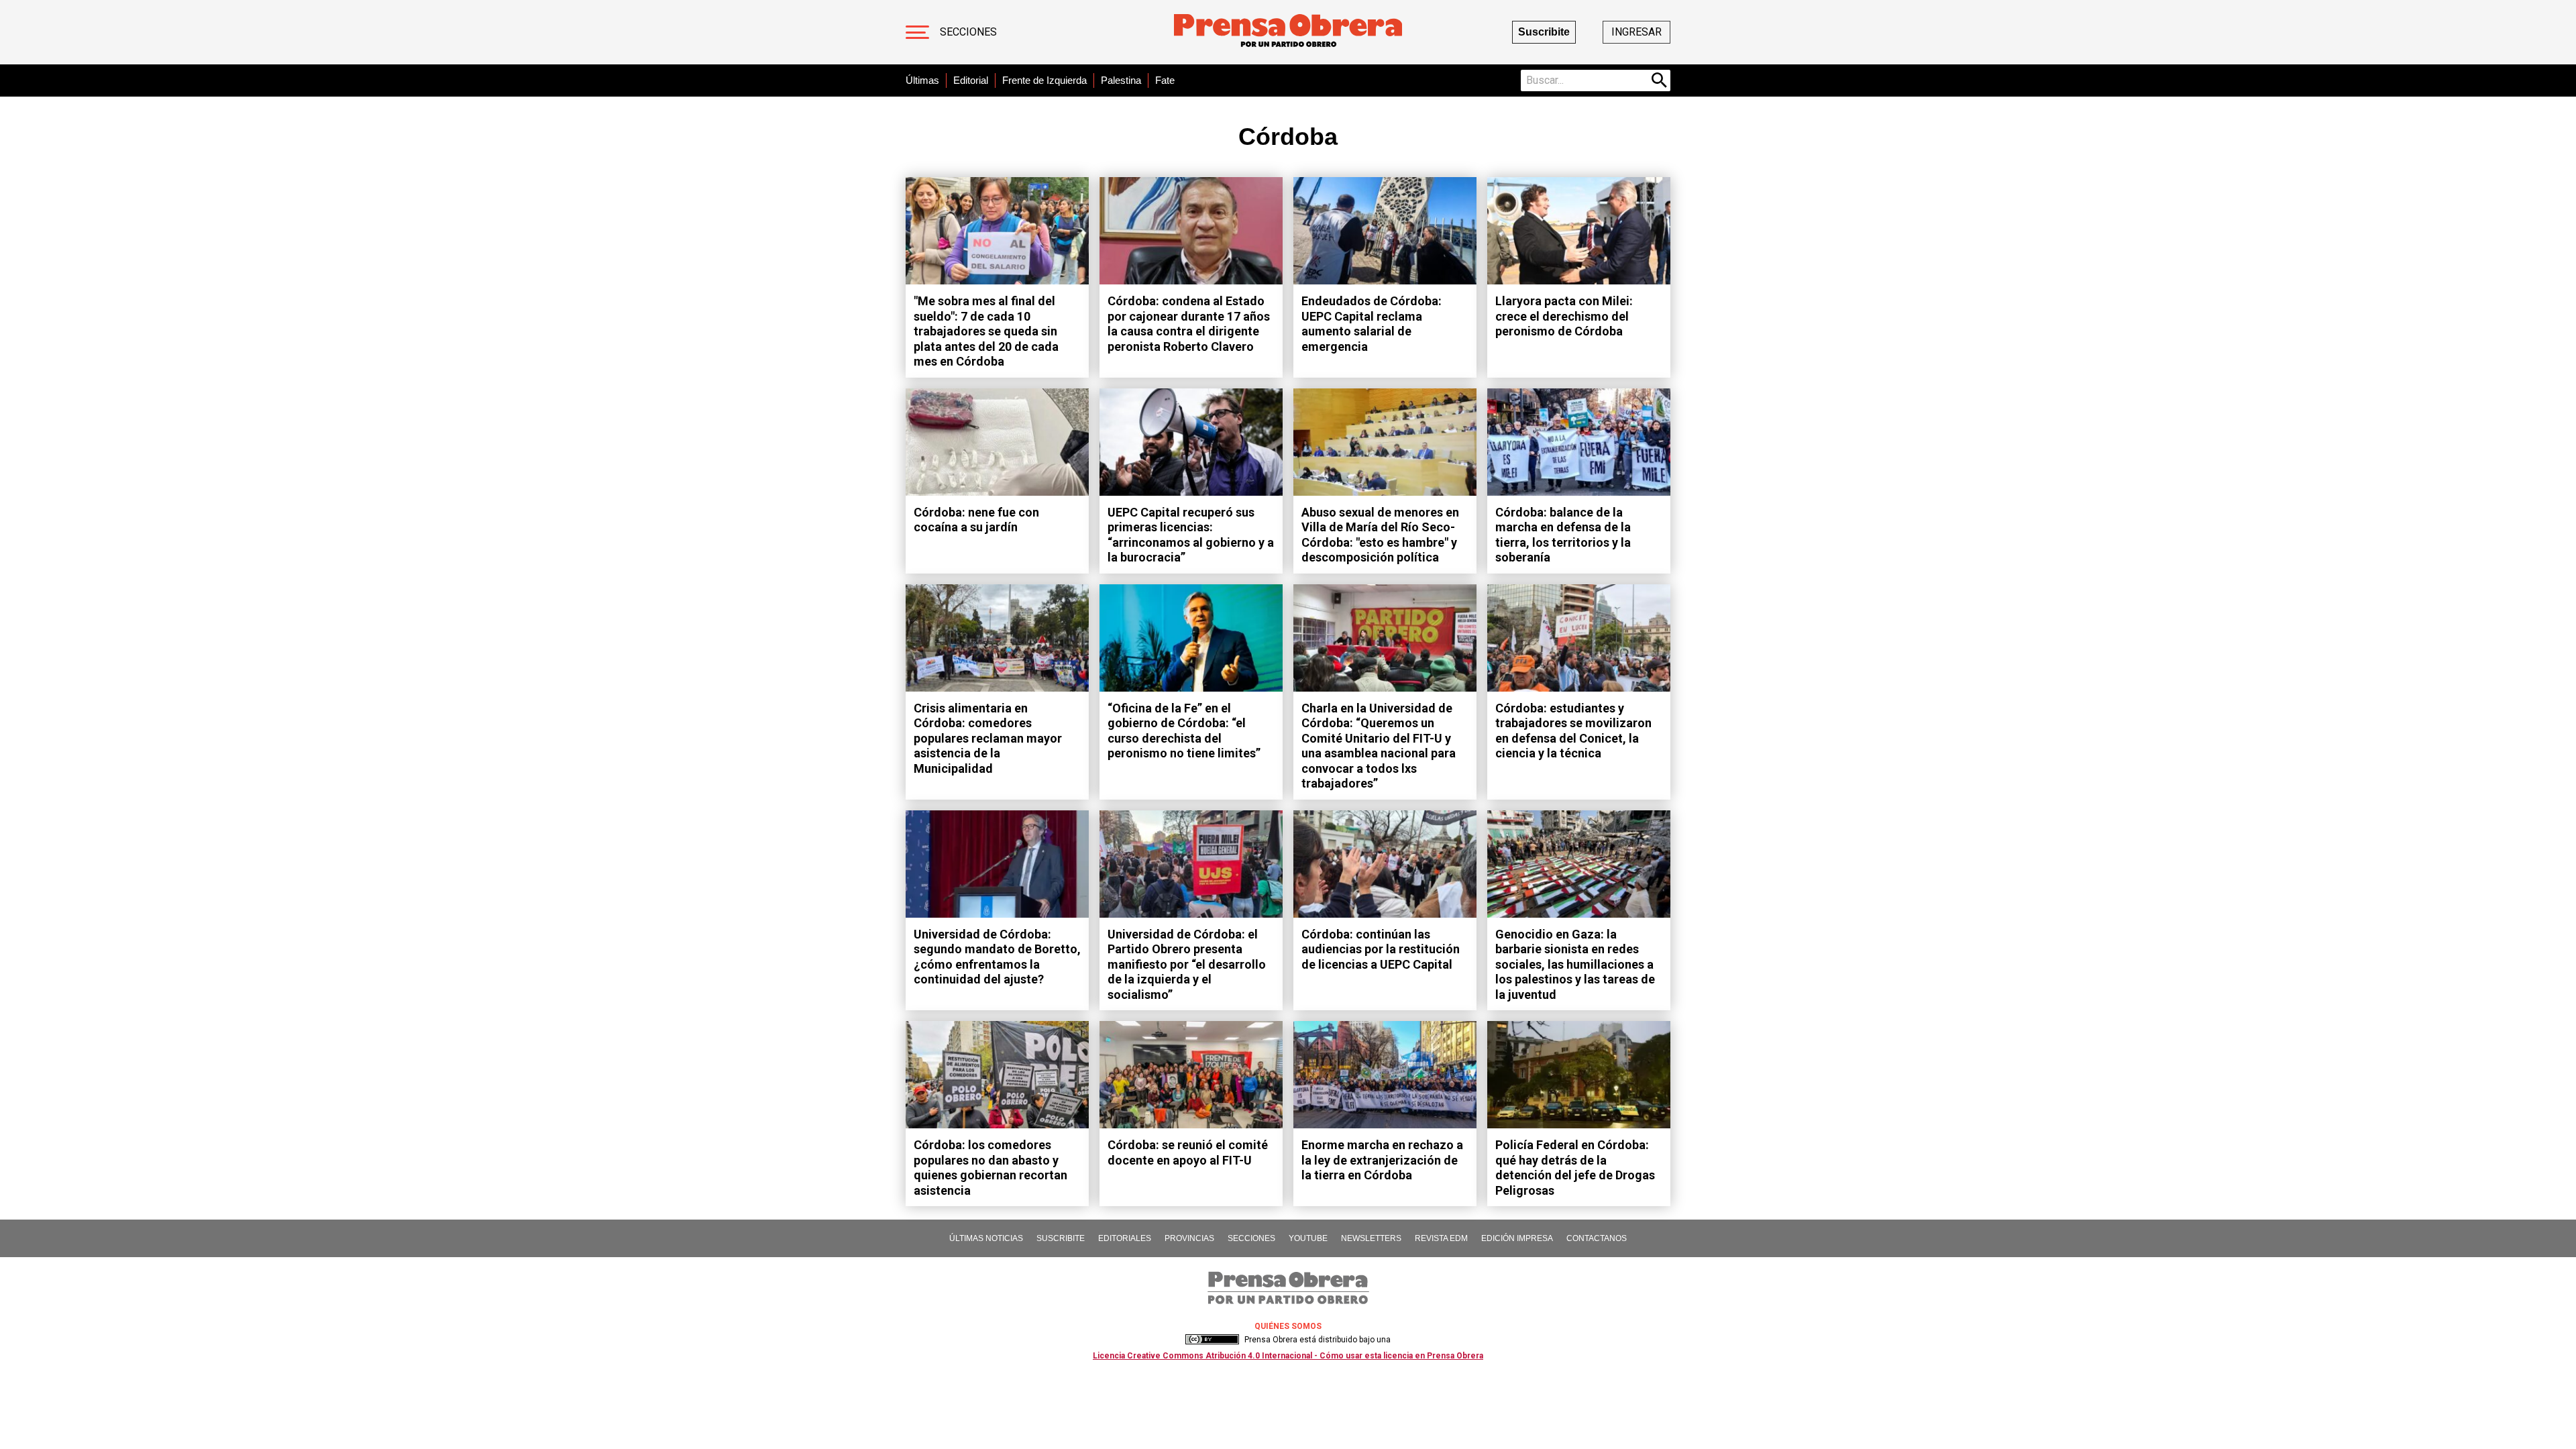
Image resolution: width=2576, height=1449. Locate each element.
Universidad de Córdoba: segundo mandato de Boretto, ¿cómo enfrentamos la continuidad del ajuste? (997, 957)
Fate (1165, 80)
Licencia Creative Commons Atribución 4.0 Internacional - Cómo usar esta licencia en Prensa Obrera (1288, 1356)
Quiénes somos (1288, 1326)
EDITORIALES (1125, 1238)
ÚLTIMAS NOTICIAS (986, 1238)
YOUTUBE (1308, 1238)
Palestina (1121, 80)
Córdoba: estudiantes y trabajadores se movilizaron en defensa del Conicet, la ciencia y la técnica (1573, 731)
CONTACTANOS (1597, 1238)
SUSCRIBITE (1061, 1238)
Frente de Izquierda (1044, 80)
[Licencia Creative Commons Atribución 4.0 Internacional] (1212, 1340)
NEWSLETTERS (1371, 1238)
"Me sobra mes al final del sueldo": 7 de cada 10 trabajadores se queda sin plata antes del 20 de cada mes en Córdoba (986, 331)
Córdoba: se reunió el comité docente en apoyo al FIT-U (1188, 1152)
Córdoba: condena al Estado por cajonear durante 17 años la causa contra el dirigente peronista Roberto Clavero (1189, 324)
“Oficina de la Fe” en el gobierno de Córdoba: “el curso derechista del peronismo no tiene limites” (1184, 731)
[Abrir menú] (917, 32)
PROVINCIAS (1189, 1238)
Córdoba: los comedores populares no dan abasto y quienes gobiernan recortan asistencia (990, 1168)
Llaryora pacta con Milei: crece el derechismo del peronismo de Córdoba (1564, 316)
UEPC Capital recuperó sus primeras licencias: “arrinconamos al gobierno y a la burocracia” (1191, 535)
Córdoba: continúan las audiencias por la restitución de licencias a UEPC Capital (1381, 949)
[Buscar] (1660, 80)
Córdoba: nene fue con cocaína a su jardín (976, 520)
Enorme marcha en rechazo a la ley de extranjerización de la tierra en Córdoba (1382, 1160)
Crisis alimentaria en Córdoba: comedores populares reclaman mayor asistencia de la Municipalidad (988, 738)
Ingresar (1636, 32)
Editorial (971, 80)
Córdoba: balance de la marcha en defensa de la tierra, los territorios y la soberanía (1563, 535)
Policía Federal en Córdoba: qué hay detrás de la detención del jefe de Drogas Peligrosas (1575, 1168)
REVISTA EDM (1441, 1238)
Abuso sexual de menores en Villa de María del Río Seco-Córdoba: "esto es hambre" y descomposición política (1380, 535)
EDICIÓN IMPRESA (1517, 1238)
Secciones (968, 32)
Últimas (922, 80)
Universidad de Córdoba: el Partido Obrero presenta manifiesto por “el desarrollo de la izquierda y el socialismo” (1187, 964)
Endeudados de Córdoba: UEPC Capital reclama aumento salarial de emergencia (1372, 324)
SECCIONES (1251, 1238)
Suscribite (1544, 32)
